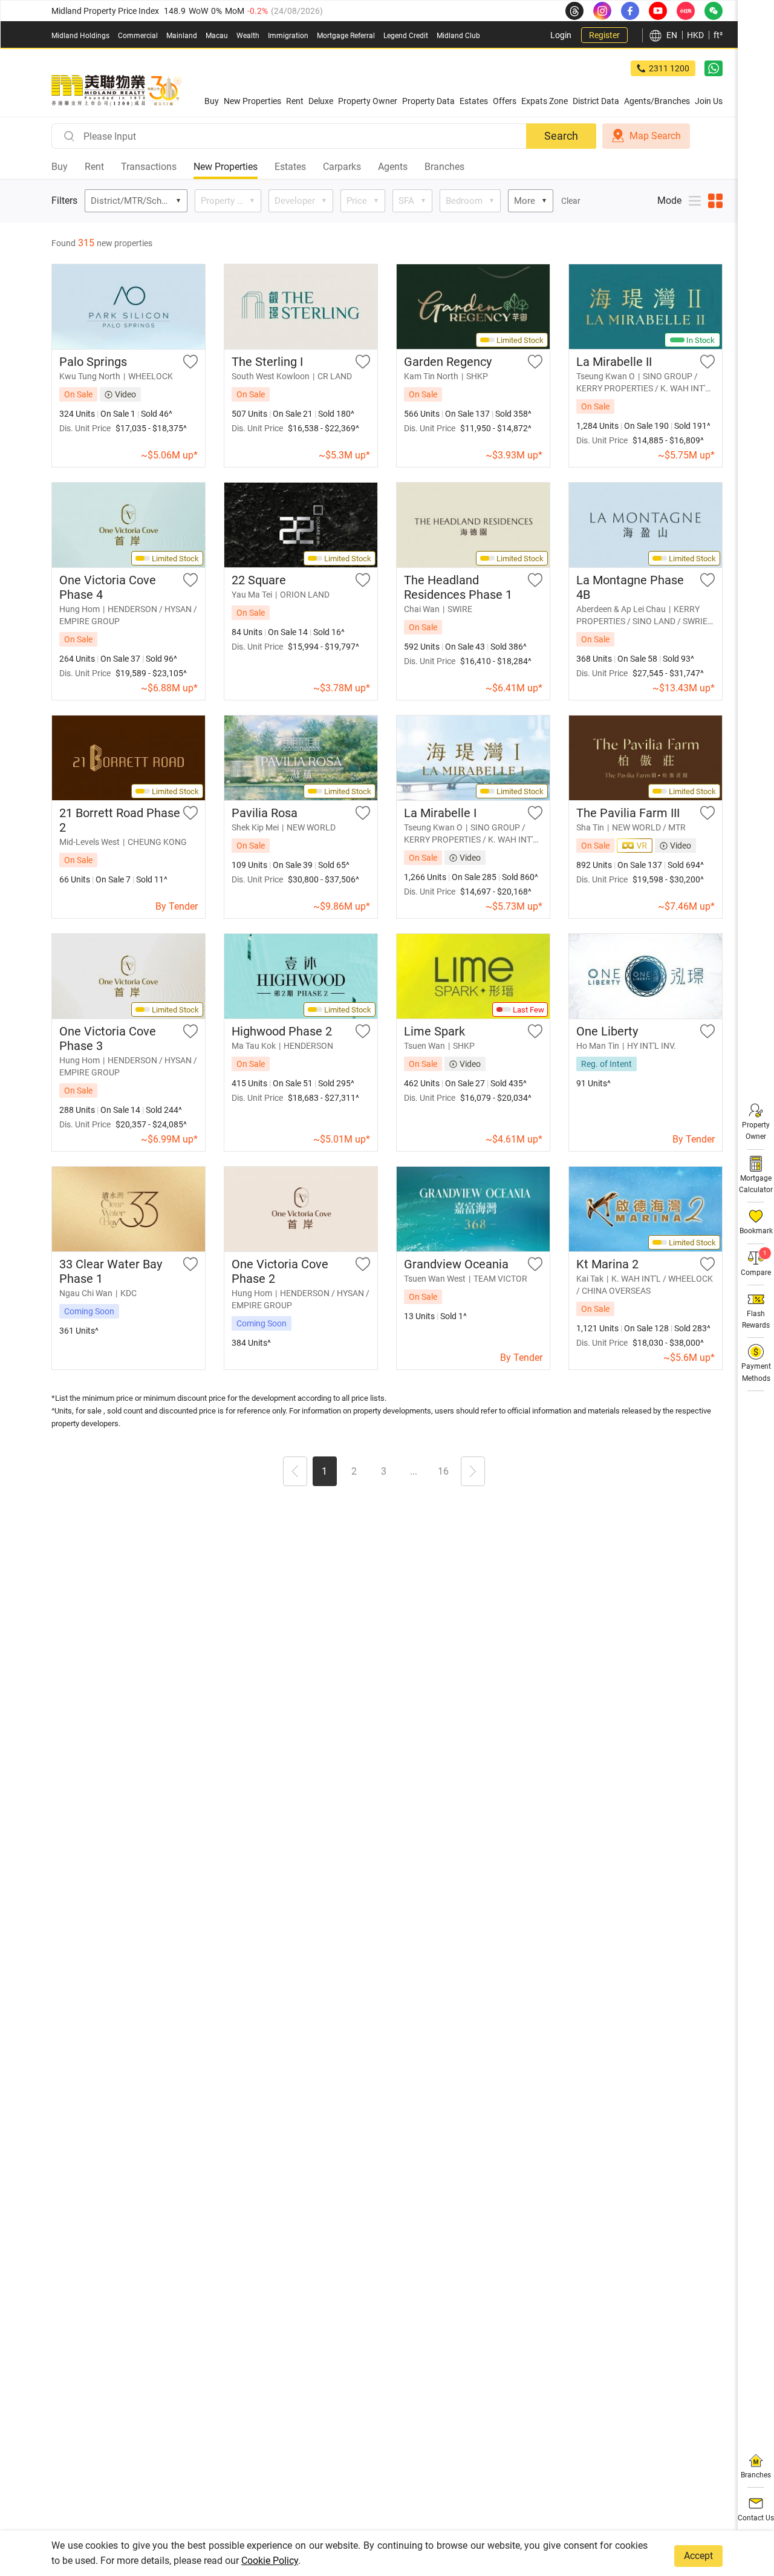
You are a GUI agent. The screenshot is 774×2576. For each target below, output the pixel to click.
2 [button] (354, 1471)
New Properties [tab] (226, 167)
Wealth (248, 36)
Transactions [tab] (149, 167)
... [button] (414, 1471)
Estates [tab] (290, 167)
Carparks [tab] (342, 167)
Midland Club (458, 36)
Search (561, 136)
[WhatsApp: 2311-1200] (714, 68)
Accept (698, 2556)
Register (604, 35)
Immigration (288, 36)
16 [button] (443, 1471)
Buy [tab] (60, 167)
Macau (217, 36)
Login (561, 35)
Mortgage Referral (346, 36)
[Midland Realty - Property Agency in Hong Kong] (117, 91)
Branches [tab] (444, 167)
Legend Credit (406, 36)
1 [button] (324, 1471)
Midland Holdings (80, 36)
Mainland (182, 36)
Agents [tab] (393, 167)
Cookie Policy (270, 2561)
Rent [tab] (94, 167)
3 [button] (384, 1471)
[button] (295, 1473)
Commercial (138, 36)
